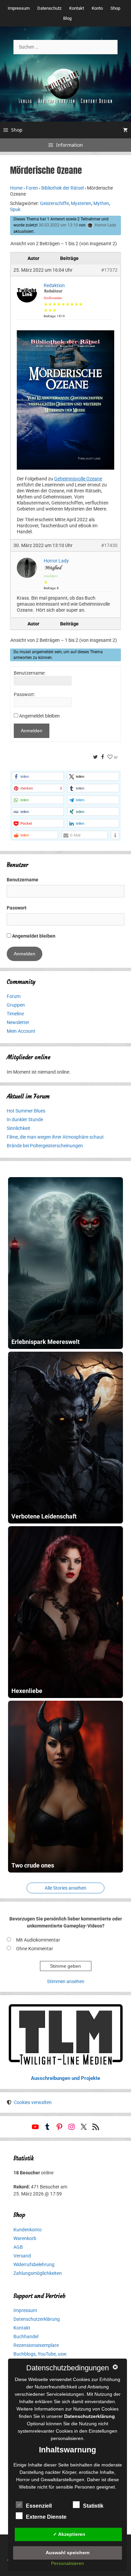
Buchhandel (26, 2336)
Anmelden (32, 731)
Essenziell (39, 2506)
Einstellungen (103, 2431)
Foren (32, 188)
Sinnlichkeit (18, 1128)
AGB (18, 2247)
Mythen (101, 203)
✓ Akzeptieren (69, 2534)
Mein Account (21, 1031)
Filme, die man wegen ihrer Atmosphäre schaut (55, 1137)
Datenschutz (49, 8)
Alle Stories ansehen (65, 1888)
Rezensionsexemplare (36, 2345)
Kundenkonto (28, 2230)
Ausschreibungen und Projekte (65, 2078)
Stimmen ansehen (66, 1981)
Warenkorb (25, 2238)
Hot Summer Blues (26, 1111)
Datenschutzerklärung (37, 2319)
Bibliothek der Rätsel (62, 188)
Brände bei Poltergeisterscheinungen (45, 1146)
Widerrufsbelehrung (34, 2264)
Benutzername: (30, 673)
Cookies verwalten (33, 2102)
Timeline (15, 1014)
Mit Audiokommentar (38, 1940)
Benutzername (23, 880)
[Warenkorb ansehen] (125, 130)
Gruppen (16, 1005)
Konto (97, 8)
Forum (14, 996)
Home (16, 188)
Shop (115, 8)
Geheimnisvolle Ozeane (78, 479)
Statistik (93, 2506)
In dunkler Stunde (25, 1120)
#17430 (109, 545)
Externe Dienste (46, 2517)
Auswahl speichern (68, 2553)
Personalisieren (68, 2563)
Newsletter (18, 1022)
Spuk (15, 209)
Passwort (17, 908)
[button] (38, 776)
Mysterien (81, 203)
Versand (22, 2256)
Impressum (19, 8)
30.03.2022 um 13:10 (58, 225)
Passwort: (24, 694)
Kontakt (77, 8)
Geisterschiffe (54, 203)
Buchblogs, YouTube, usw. (40, 2354)
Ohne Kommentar (35, 1949)
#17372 (109, 270)
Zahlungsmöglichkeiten (38, 2273)
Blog (67, 18)
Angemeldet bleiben (39, 716)
